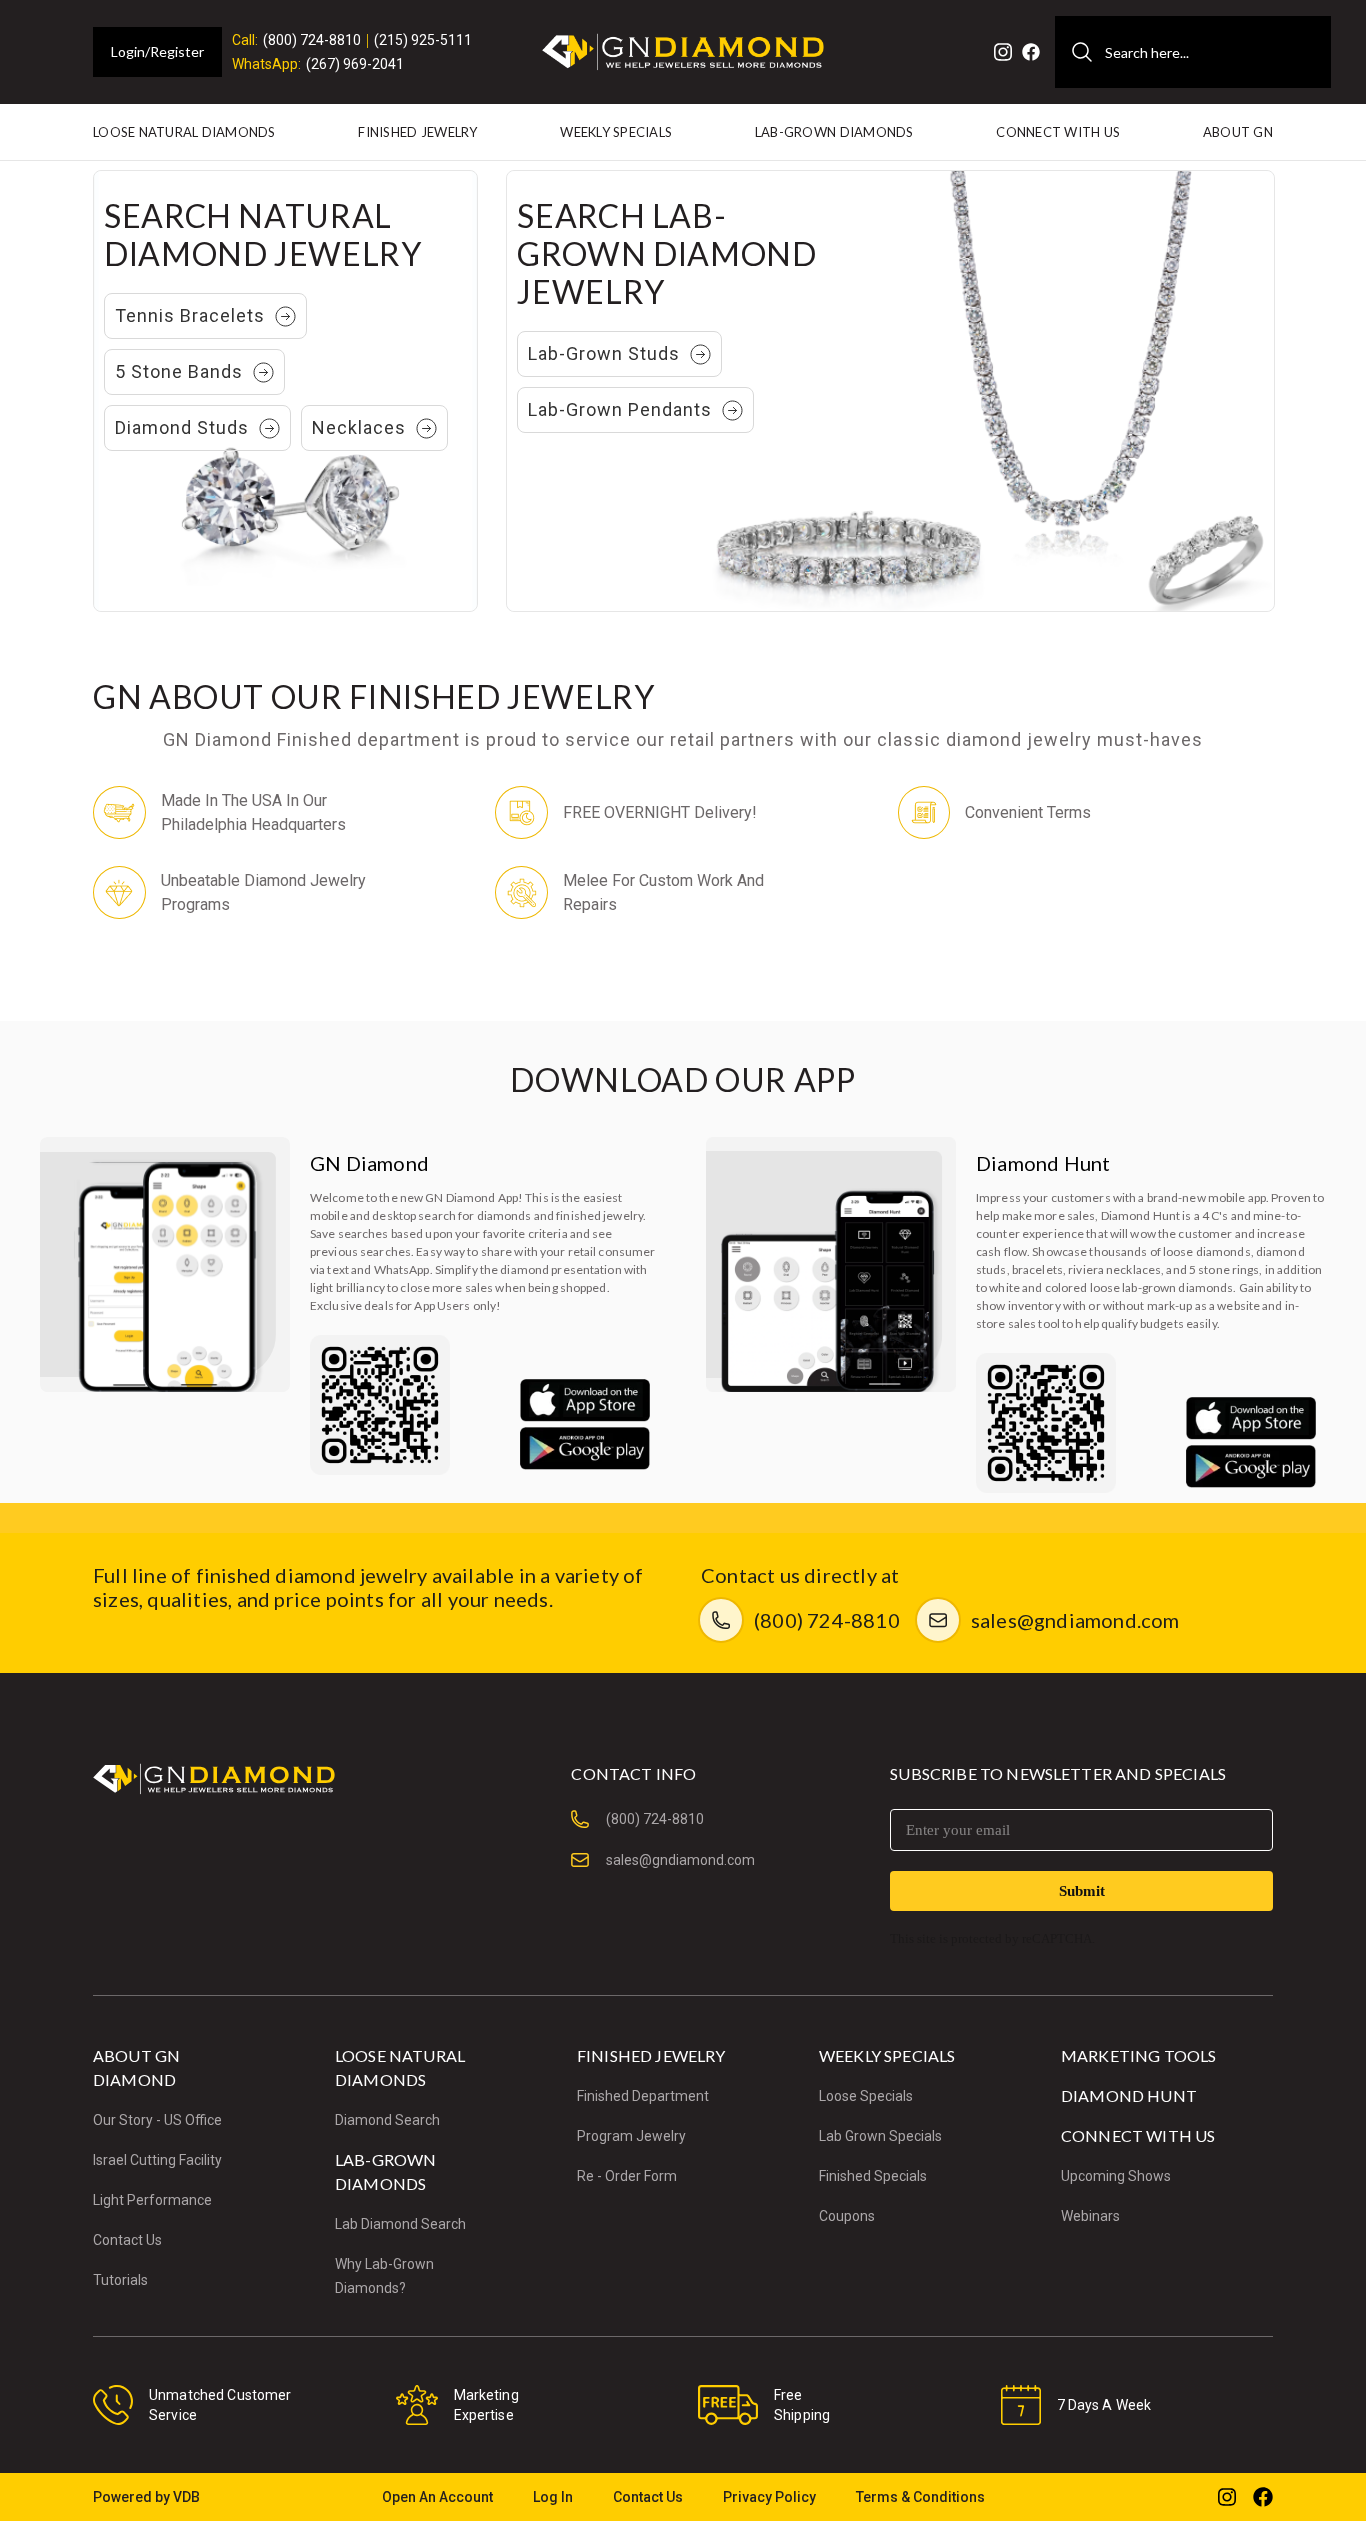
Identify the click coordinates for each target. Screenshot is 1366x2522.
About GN (1238, 132)
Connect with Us (1058, 132)
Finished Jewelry (417, 132)
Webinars (1090, 2216)
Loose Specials (866, 2096)
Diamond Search (387, 2120)
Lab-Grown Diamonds (834, 132)
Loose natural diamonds (184, 132)
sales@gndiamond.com (1075, 1620)
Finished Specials (873, 2176)
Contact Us (127, 2240)
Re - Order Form (627, 2176)
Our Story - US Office (157, 2120)
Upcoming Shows (1116, 2176)
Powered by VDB (146, 2497)
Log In (553, 2497)
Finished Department (643, 2096)
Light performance (152, 2200)
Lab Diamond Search (400, 2224)
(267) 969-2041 (355, 64)
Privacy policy (769, 2497)
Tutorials (120, 2280)
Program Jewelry (631, 2136)
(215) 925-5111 (423, 40)
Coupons (847, 2216)
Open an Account (437, 2497)
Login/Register (157, 51)
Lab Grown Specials (880, 2136)
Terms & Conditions (920, 2497)
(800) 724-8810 (312, 40)
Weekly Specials (616, 132)
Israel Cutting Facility (157, 2160)
